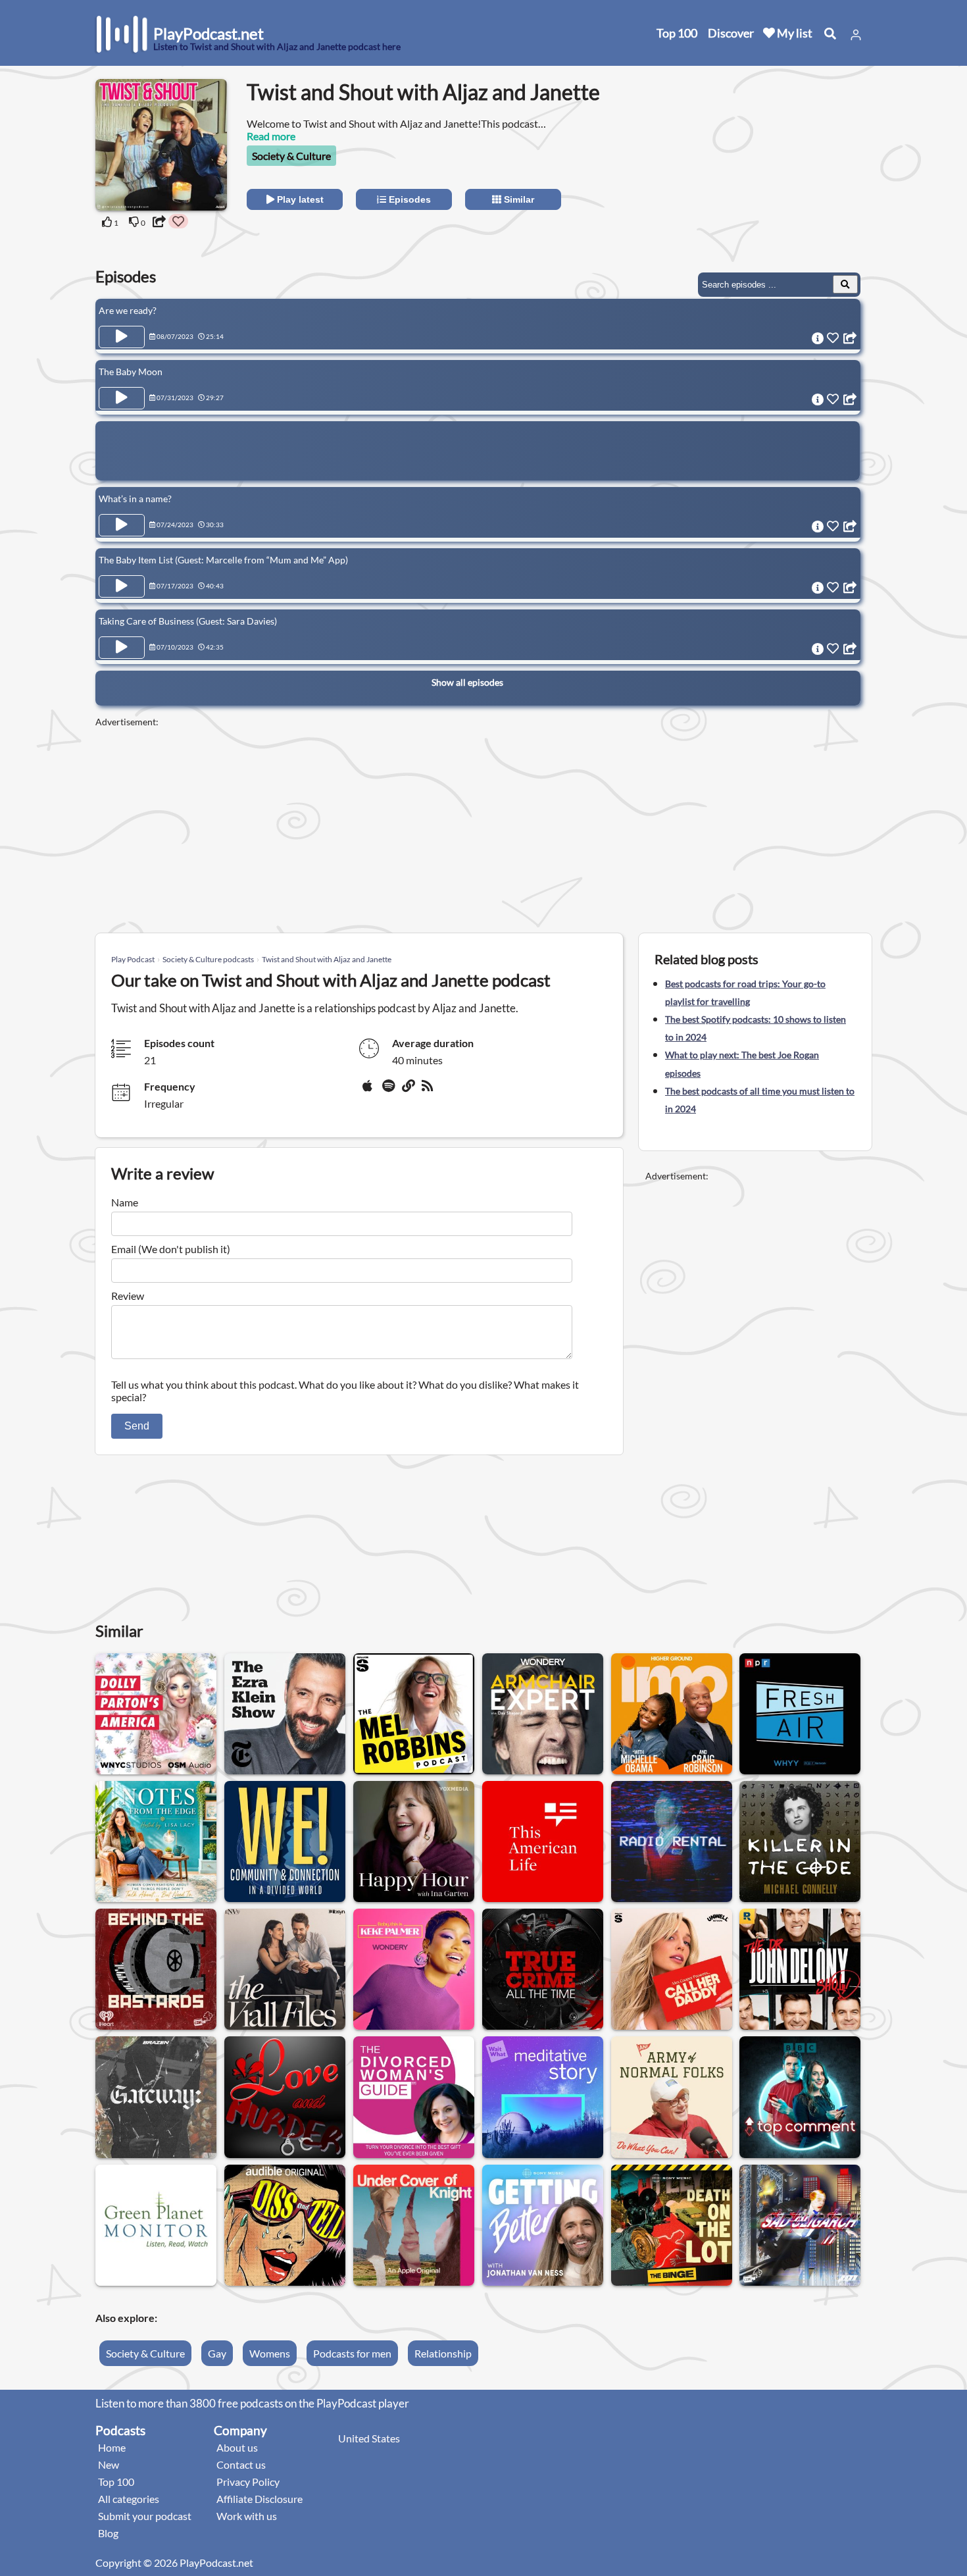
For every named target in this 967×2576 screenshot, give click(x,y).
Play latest (299, 199)
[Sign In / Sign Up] (856, 35)
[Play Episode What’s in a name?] (122, 525)
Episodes (409, 199)
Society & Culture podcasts (208, 959)
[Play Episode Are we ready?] (122, 337)
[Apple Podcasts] (370, 1091)
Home (112, 2447)
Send (137, 1426)
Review (128, 1296)
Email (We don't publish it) (171, 1249)
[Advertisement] (755, 161)
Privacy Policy (248, 2482)
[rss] (429, 1091)
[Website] (409, 1091)
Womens (270, 2353)
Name (125, 1202)
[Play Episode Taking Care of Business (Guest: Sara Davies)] (122, 648)
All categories (129, 2499)
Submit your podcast (145, 2516)
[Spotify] (389, 1091)
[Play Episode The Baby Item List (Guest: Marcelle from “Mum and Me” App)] (122, 586)
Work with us (247, 2516)
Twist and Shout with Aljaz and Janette (327, 959)
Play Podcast (133, 959)
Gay (217, 2353)
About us (237, 2447)
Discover (731, 33)
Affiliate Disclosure (260, 2499)
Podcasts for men (352, 2353)
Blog (108, 2533)
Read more (271, 136)
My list (794, 33)
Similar (518, 199)
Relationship (443, 2353)
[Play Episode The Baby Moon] (122, 398)
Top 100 (677, 33)
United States (369, 2438)
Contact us (241, 2464)
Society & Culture (291, 156)
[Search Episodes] (845, 284)
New (109, 2464)
